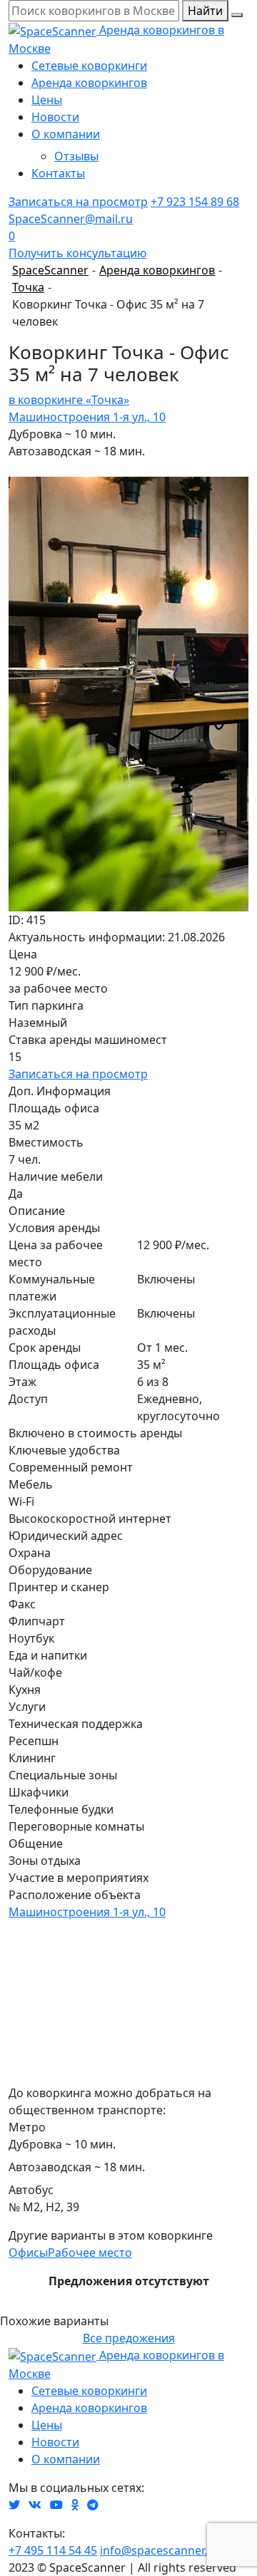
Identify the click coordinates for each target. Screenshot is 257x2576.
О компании (66, 134)
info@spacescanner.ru (160, 2550)
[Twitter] (14, 2505)
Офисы (28, 2252)
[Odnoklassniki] (75, 2505)
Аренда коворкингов (89, 83)
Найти (205, 11)
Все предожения (129, 2338)
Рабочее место (90, 2252)
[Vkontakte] (35, 2505)
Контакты (58, 173)
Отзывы (76, 156)
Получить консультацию (77, 253)
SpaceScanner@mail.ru (71, 219)
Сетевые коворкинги (89, 66)
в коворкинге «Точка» (69, 400)
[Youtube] (56, 2505)
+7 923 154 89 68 (195, 202)
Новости (55, 117)
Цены (47, 100)
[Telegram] (93, 2505)
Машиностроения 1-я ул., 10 (87, 417)
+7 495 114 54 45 (53, 2550)
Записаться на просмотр (78, 202)
